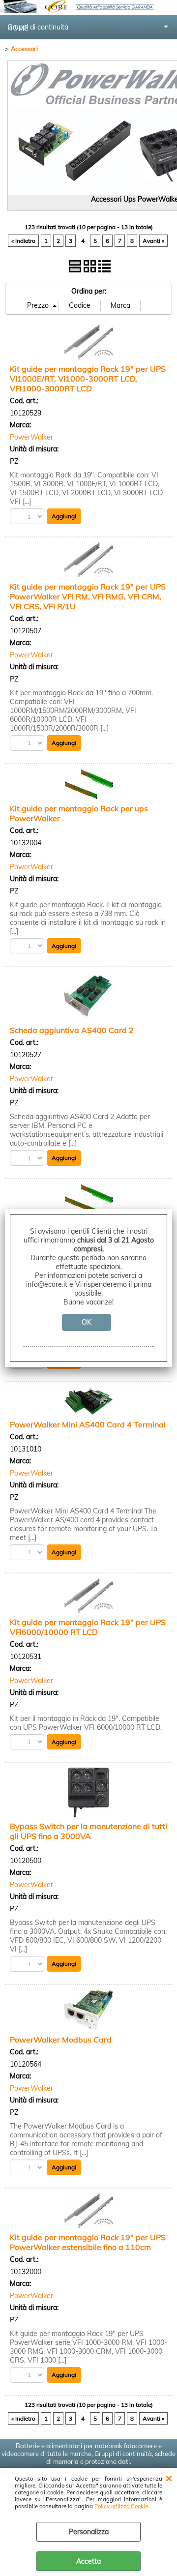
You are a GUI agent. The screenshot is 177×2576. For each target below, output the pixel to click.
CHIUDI (169, 2478)
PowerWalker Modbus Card (61, 2040)
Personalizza (89, 2532)
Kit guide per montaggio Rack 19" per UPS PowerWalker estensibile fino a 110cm (88, 2242)
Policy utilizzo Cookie (121, 2506)
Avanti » (153, 241)
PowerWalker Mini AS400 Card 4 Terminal (88, 1424)
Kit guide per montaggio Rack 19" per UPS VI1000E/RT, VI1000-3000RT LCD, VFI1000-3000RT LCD (88, 379)
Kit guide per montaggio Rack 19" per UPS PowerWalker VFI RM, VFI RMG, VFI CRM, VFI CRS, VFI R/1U (88, 596)
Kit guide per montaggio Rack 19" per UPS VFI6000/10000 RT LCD (88, 1627)
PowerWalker (31, 437)
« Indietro (23, 241)
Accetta (88, 2561)
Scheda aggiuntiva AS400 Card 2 (72, 1030)
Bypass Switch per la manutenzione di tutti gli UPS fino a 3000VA (88, 1831)
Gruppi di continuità (38, 27)
